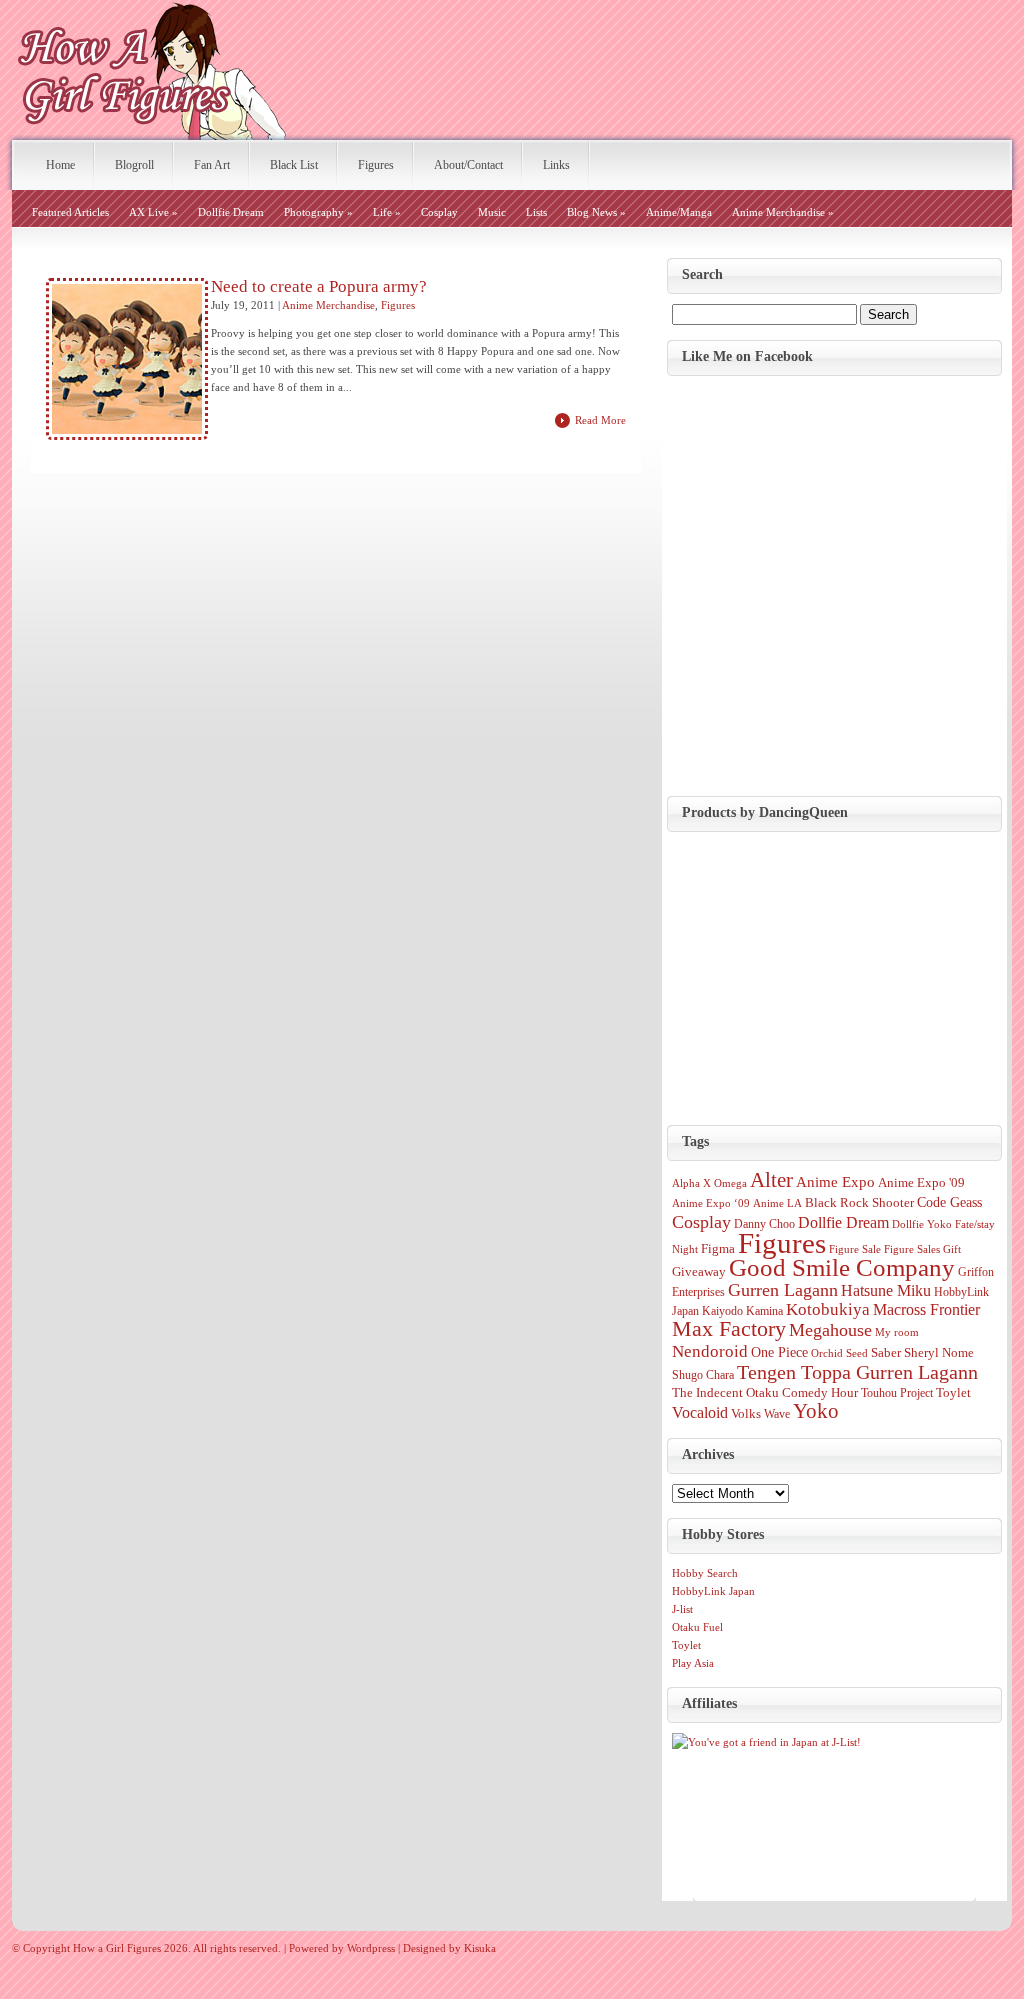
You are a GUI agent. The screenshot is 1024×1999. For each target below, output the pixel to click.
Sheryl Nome (939, 1353)
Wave (777, 1414)
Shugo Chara (703, 1375)
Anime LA (777, 1203)
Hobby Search (705, 1573)
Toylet (953, 1392)
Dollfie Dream (231, 212)
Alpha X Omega (709, 1183)
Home (60, 165)
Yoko (816, 1411)
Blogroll (134, 165)
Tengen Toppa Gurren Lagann (857, 1372)
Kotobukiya (828, 1309)
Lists (536, 212)
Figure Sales (912, 1249)
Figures (376, 165)
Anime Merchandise (783, 212)
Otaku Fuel (697, 1627)
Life (387, 212)
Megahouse (830, 1330)
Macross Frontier (926, 1309)
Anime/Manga (679, 212)
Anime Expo (835, 1182)
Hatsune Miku (886, 1290)
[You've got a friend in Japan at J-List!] (766, 1742)
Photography (318, 212)
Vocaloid (700, 1412)
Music (492, 212)
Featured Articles (70, 212)
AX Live (153, 212)
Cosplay (439, 212)
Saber (886, 1352)
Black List (294, 165)
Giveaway (699, 1271)
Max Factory (729, 1329)
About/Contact (468, 165)
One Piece (779, 1352)
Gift (952, 1249)
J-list (682, 1609)
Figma (718, 1248)
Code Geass (949, 1202)
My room (897, 1332)
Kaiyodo (722, 1311)
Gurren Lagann (783, 1290)
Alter (771, 1180)
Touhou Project (897, 1393)
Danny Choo (764, 1224)
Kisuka (480, 1948)
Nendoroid (710, 1351)
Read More (600, 420)
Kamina (764, 1311)
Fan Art (212, 165)
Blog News (596, 212)
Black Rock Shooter (859, 1202)
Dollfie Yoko (922, 1224)
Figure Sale (855, 1249)
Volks (746, 1413)
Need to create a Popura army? (319, 287)
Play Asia (693, 1663)
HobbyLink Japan (713, 1591)
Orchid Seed (839, 1353)
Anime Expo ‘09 (711, 1203)
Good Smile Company (842, 1267)
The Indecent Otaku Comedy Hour (765, 1393)
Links (556, 165)
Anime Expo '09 (921, 1182)
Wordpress (371, 1948)
